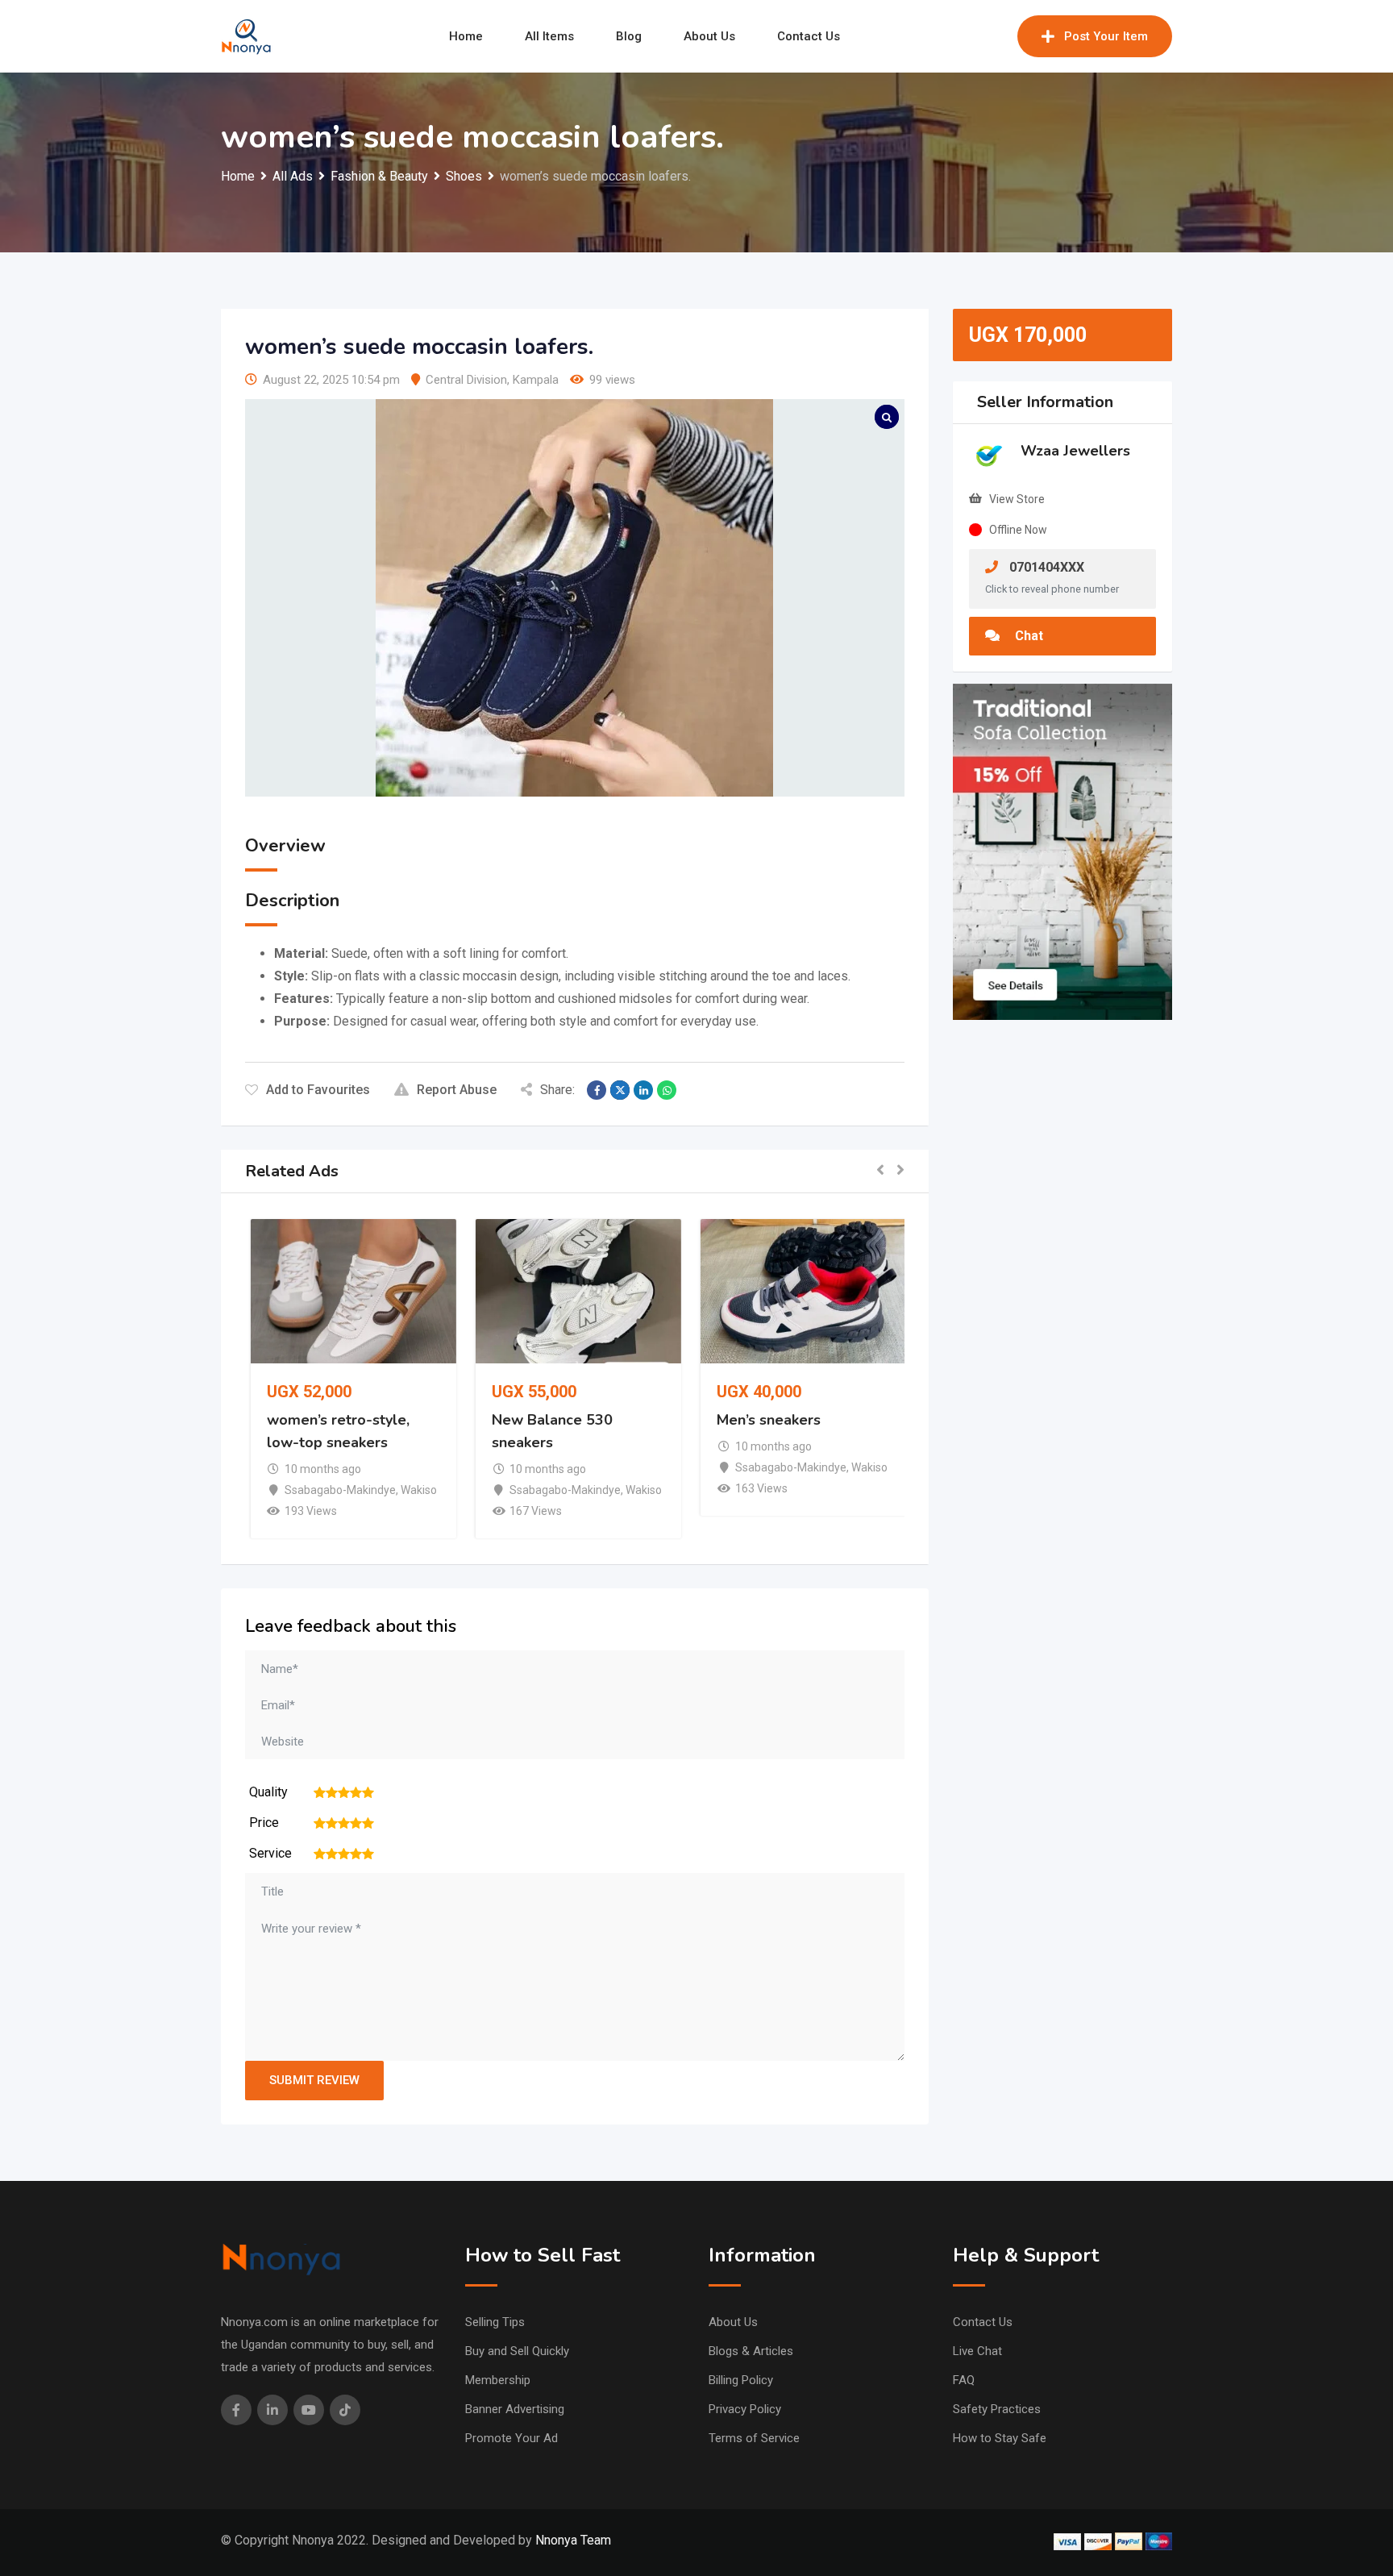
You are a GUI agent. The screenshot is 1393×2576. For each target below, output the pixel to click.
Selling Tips (495, 2322)
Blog (629, 36)
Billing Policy (741, 2380)
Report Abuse (457, 1090)
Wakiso (415, 1490)
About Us (709, 36)
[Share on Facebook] (597, 1090)
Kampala (536, 380)
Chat (1027, 636)
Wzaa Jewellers (1075, 451)
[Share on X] (620, 1090)
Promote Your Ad (511, 2438)
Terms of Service (754, 2438)
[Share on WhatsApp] (667, 1090)
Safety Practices (997, 2409)
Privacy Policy (745, 2409)
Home (466, 36)
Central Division (466, 380)
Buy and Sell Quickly (517, 2351)
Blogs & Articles (751, 2351)
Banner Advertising (515, 2409)
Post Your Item (1106, 36)
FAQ (964, 2380)
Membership (498, 2380)
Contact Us (809, 36)
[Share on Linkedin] (643, 1090)
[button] (880, 1171)
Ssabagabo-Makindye (336, 1490)
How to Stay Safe (1000, 2438)
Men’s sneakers (765, 1420)
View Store (1017, 499)
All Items (549, 36)
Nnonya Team (573, 2540)
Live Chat (977, 2351)
